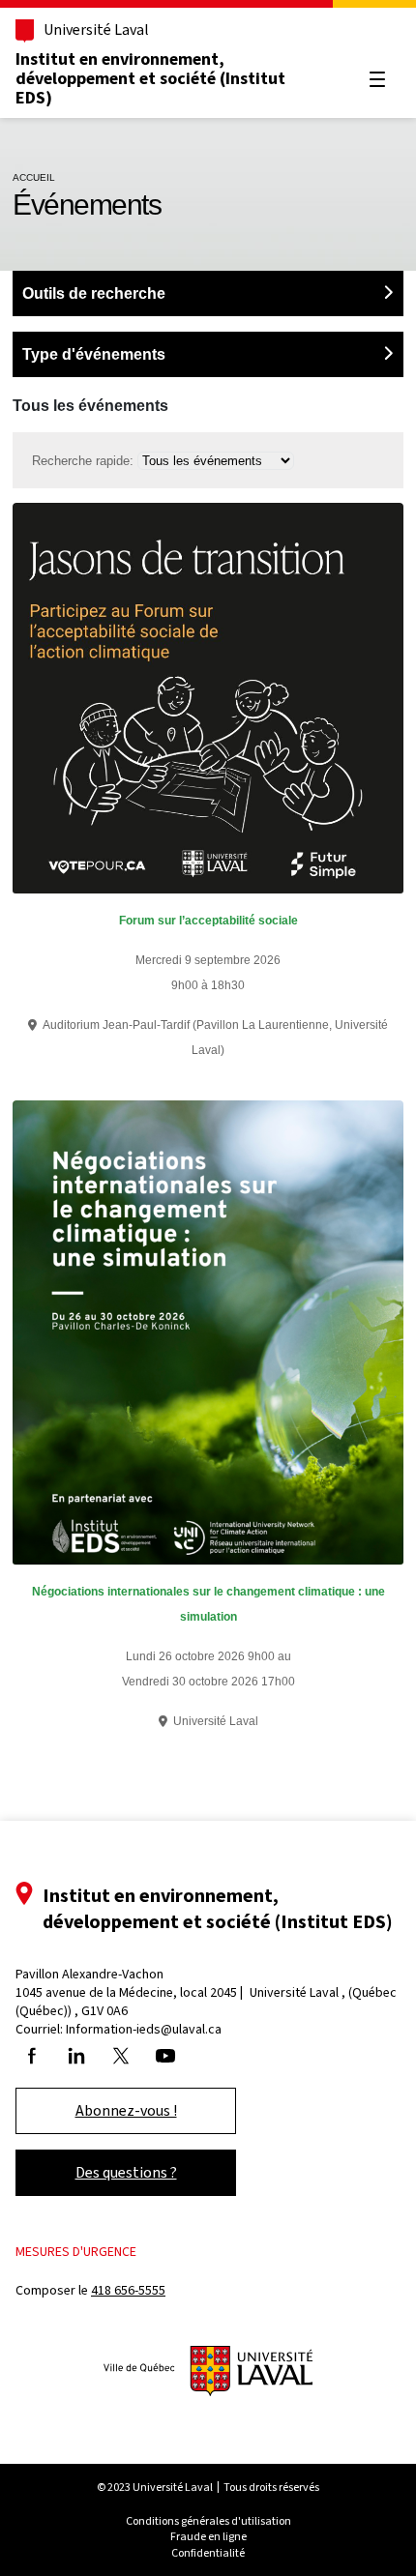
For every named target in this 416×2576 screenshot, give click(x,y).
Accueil (34, 177)
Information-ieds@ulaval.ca (144, 2029)
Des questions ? (126, 2172)
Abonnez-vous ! (126, 2110)
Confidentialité (208, 2553)
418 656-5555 (128, 2290)
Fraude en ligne (208, 2536)
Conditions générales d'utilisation (208, 2521)
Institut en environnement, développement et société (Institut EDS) (150, 78)
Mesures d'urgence (76, 2252)
